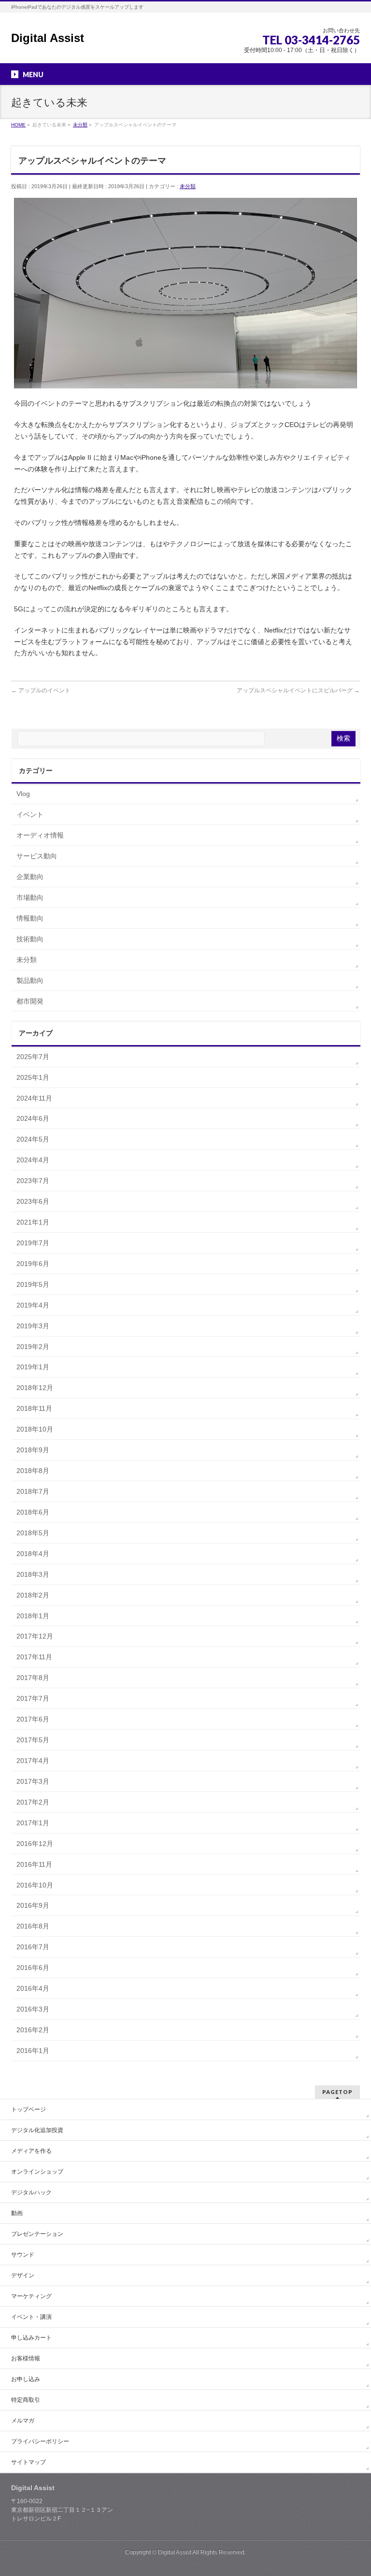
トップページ (29, 2109)
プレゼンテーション (37, 2234)
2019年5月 (33, 1284)
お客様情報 (26, 2358)
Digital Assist (48, 38)
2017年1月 (33, 1823)
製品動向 (30, 980)
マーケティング (31, 2296)
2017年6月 (33, 1719)
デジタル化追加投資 (37, 2130)
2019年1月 (33, 1367)
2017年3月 (33, 1781)
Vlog (23, 794)
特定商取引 (26, 2400)
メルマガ (23, 2421)
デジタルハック (31, 2192)
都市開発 (30, 1001)
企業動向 (30, 877)
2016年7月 (33, 1947)
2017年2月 (33, 1802)
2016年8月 (33, 1926)
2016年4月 (33, 1988)
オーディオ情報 (40, 835)
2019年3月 (33, 1326)
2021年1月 (33, 1222)
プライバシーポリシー (40, 2441)
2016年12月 (35, 1844)
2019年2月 (33, 1347)
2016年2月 (33, 2030)
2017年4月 (33, 1761)
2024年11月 (34, 1098)
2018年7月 (33, 1491)
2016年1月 (33, 2051)
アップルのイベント (41, 690)
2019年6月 (33, 1264)
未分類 (188, 186)
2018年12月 (35, 1388)
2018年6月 (33, 1512)
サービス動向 (37, 856)
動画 (17, 2213)
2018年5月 (33, 1533)
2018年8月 (33, 1471)
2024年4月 (33, 1160)
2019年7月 (33, 1243)
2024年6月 (33, 1118)
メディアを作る (31, 2151)
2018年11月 (34, 1408)
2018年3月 (33, 1574)
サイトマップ (29, 2462)
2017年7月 (33, 1698)
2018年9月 (33, 1450)
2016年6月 (33, 1968)
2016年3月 (33, 2009)
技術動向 (30, 939)
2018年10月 (35, 1429)
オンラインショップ (37, 2172)
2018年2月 (33, 1595)
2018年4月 (33, 1554)
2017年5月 (33, 1740)
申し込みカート (31, 2338)
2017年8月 (33, 1678)
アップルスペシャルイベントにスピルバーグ (298, 690)
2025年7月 (33, 1057)
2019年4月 (33, 1305)
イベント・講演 (31, 2317)
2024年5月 (33, 1139)
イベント (30, 814)
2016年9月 (33, 1905)
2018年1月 (33, 1616)
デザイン (23, 2275)
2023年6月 (33, 1201)
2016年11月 (34, 1864)
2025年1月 (33, 1077)
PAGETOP (337, 2092)
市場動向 (30, 897)
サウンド (23, 2255)
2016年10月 (35, 1885)
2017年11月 (34, 1657)
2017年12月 (35, 1636)
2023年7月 (33, 1181)
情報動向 (30, 918)
